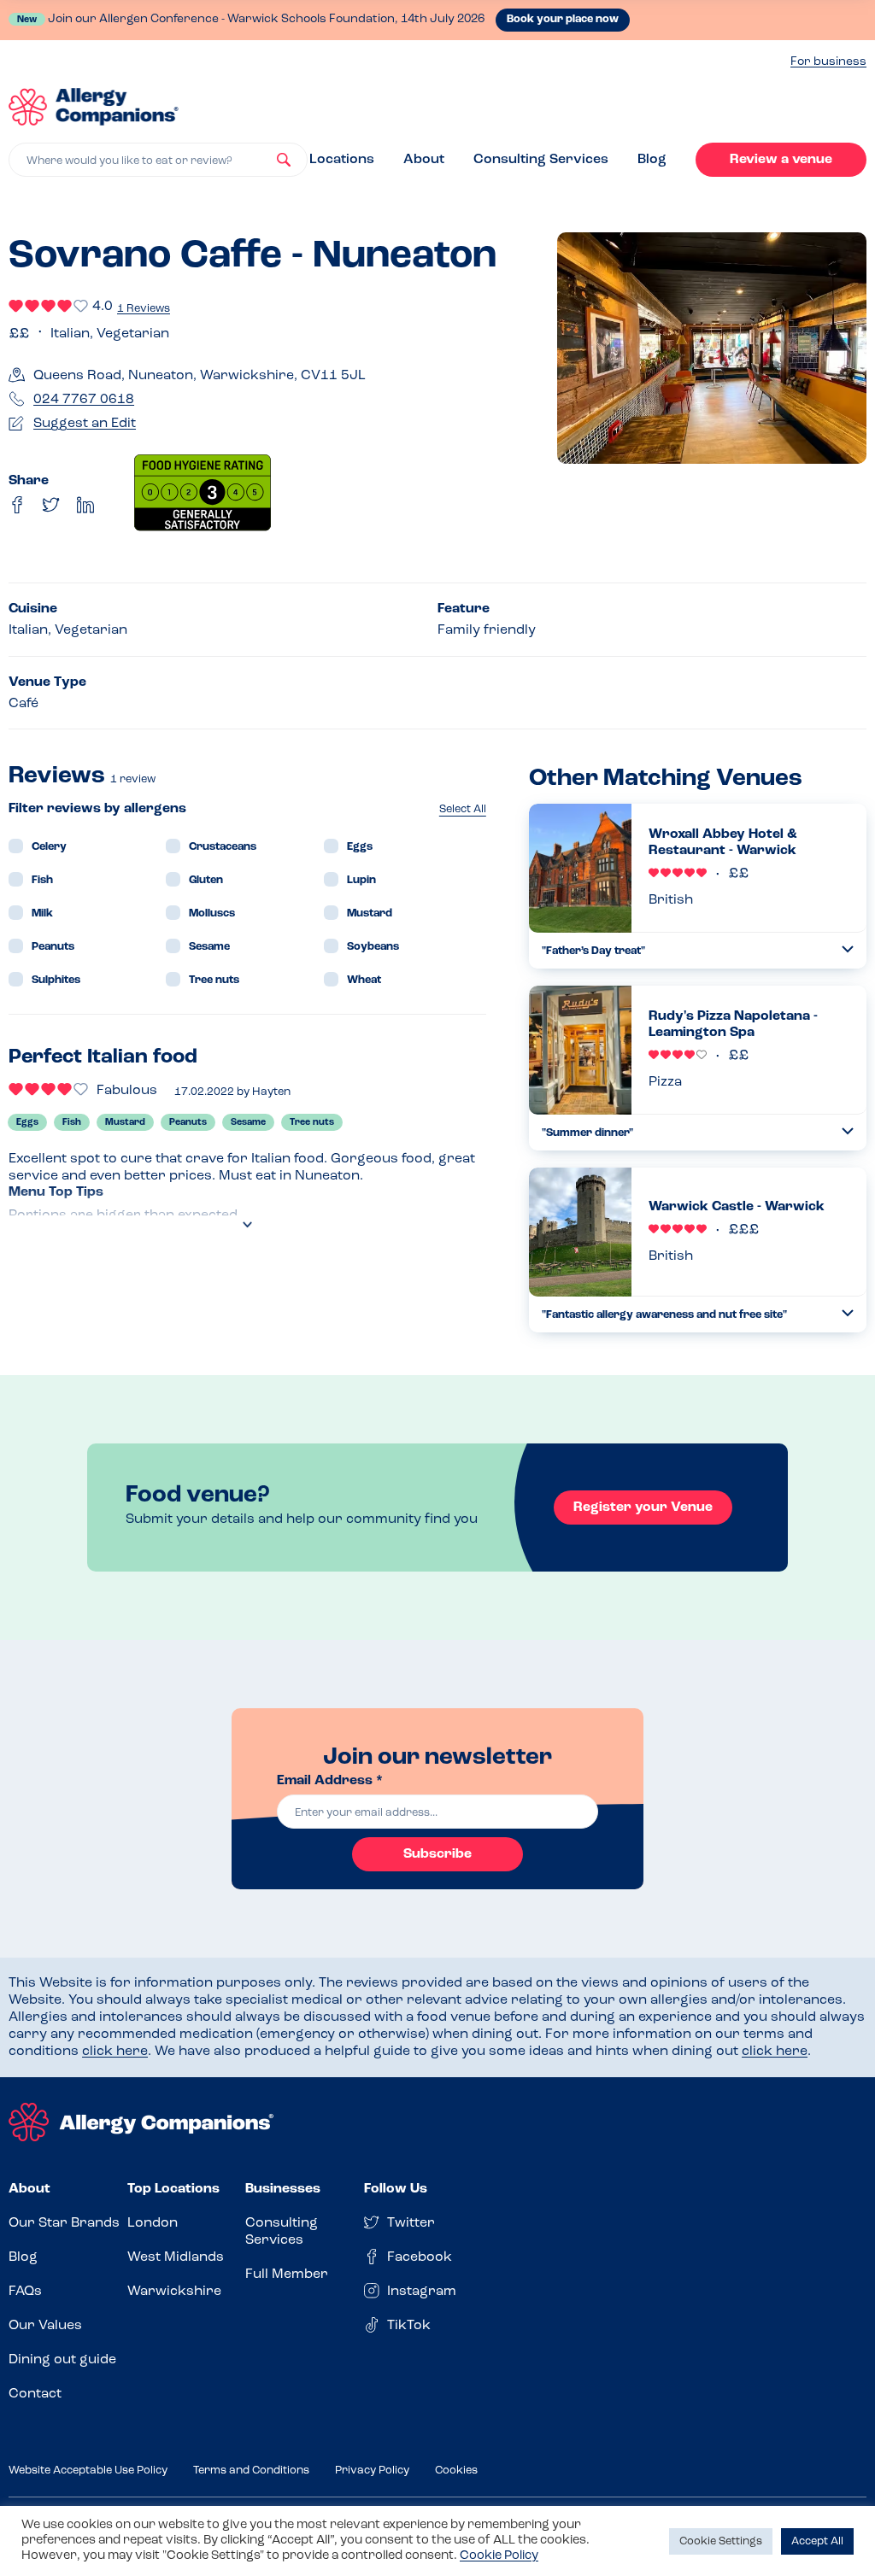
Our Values (45, 2326)
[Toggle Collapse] (848, 949)
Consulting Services (541, 160)
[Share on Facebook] (17, 505)
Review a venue (781, 160)
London (153, 2223)
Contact (35, 2394)
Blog (652, 160)
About (424, 160)
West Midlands (176, 2257)
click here (115, 2052)
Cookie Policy (499, 2556)
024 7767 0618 (84, 400)
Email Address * (330, 1781)
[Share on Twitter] (51, 505)
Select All (463, 809)
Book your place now (563, 19)
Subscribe (437, 1854)
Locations (342, 160)
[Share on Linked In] (85, 505)
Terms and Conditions (251, 2471)
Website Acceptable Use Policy (88, 2471)
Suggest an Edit (85, 424)
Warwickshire (174, 2292)
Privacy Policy (372, 2471)
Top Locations (173, 2189)
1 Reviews (144, 309)
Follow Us (396, 2189)
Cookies (456, 2471)
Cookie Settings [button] (721, 2541)
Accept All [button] (817, 2541)
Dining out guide (62, 2360)
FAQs (25, 2292)
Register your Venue (643, 1508)
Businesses (283, 2189)
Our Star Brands (64, 2223)
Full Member (287, 2274)
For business (828, 62)
